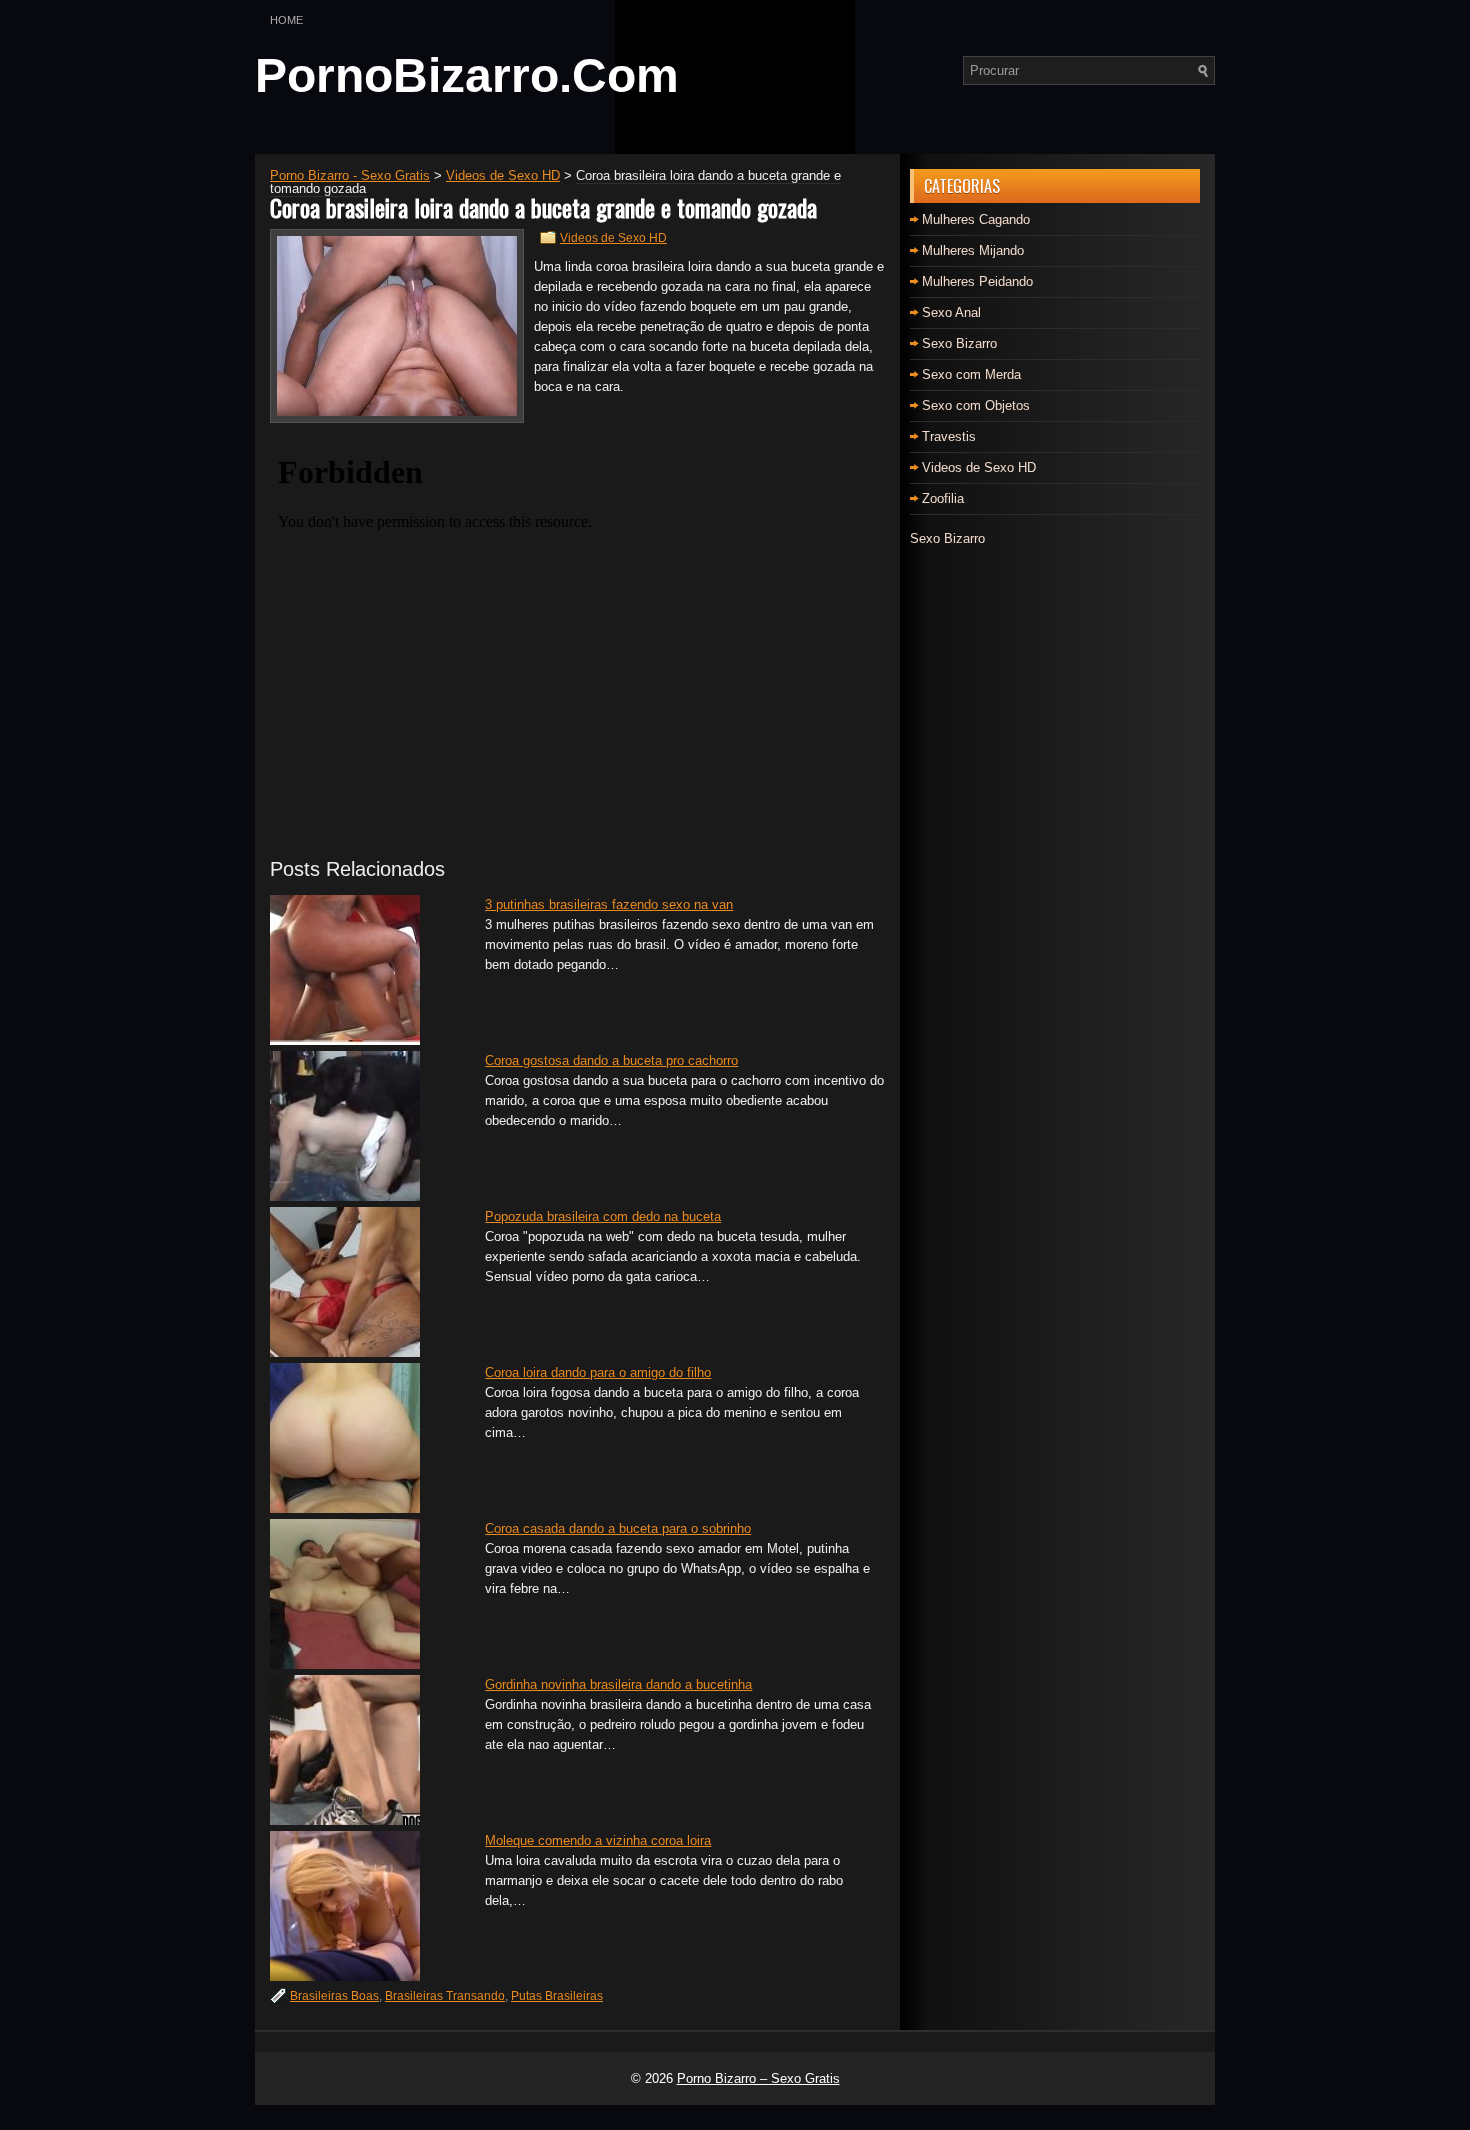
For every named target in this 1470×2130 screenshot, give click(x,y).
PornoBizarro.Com (467, 75)
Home (286, 20)
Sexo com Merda (971, 374)
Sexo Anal (951, 312)
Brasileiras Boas (334, 1996)
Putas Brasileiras (557, 1996)
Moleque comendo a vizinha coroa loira (598, 1840)
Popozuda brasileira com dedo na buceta (603, 1216)
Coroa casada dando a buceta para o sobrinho (618, 1528)
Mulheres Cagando (976, 219)
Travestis (949, 436)
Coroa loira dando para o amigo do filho (598, 1372)
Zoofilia (943, 498)
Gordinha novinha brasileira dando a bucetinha (618, 1684)
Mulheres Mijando (973, 250)
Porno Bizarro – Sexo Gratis (758, 2078)
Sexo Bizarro (959, 343)
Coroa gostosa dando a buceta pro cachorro (611, 1060)
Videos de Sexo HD (613, 238)
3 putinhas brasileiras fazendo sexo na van (609, 904)
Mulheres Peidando (977, 281)
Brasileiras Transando (445, 1996)
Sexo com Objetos (976, 405)
